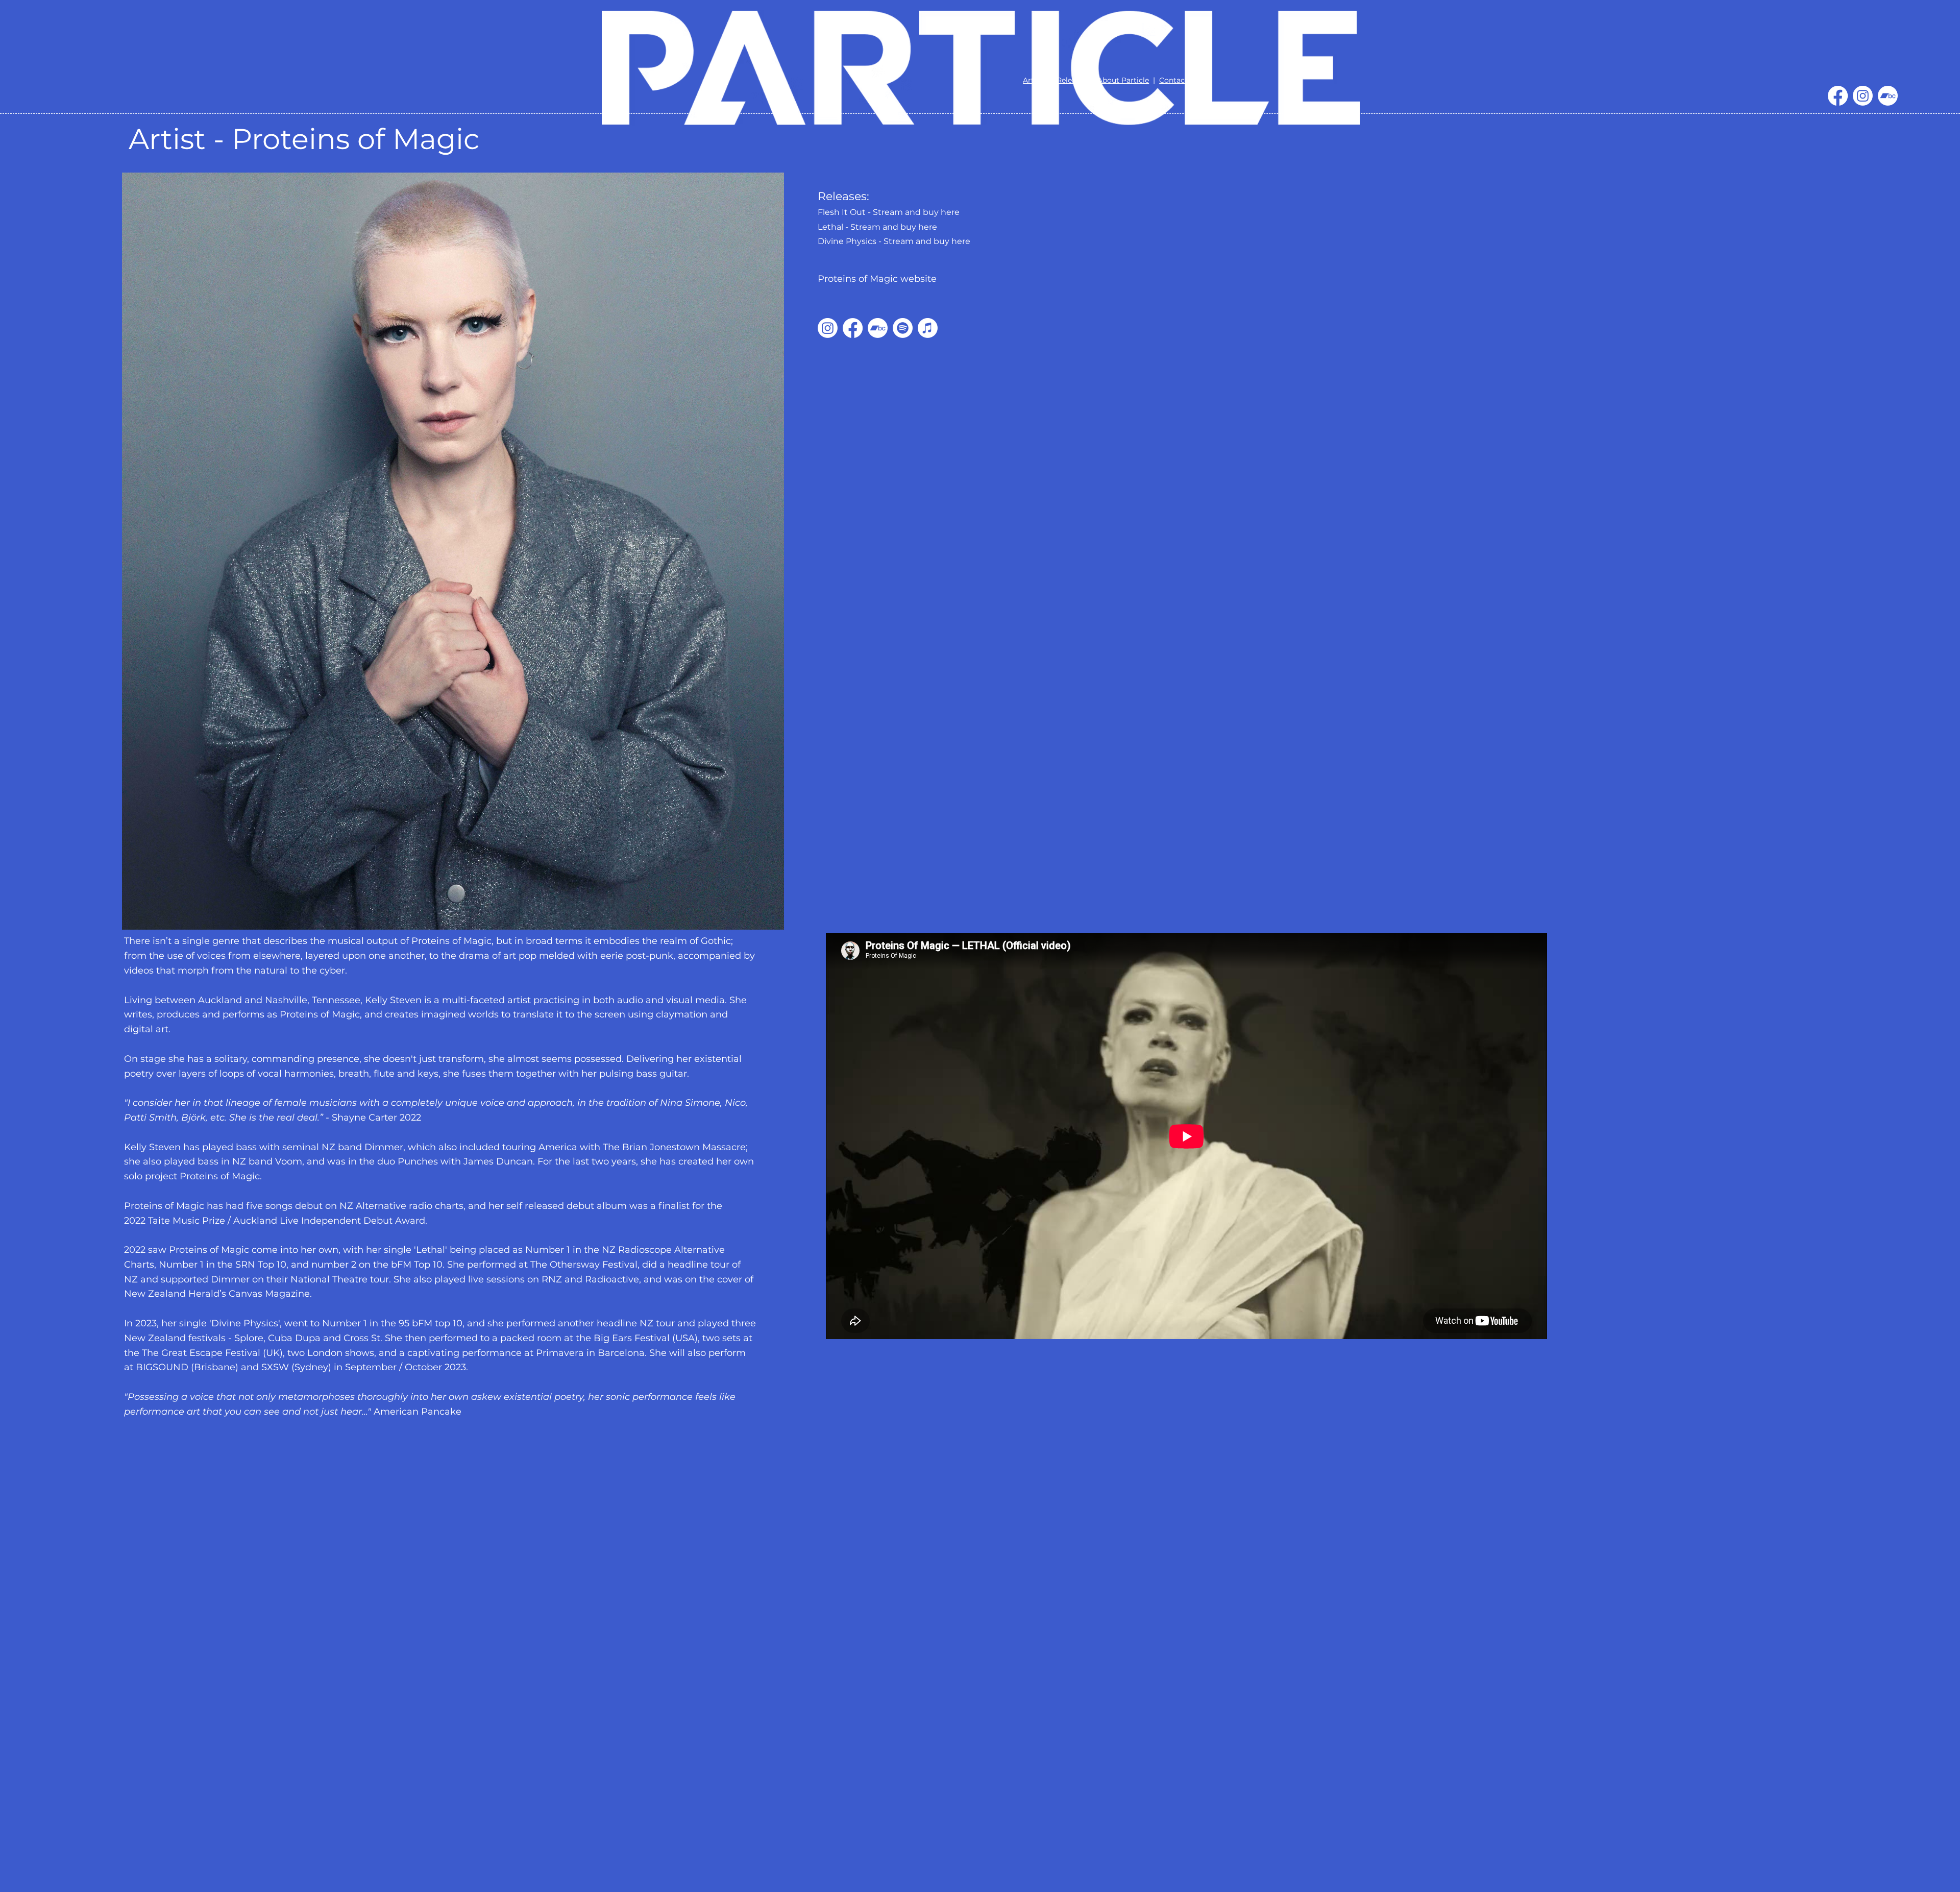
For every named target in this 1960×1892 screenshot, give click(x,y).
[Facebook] (1838, 96)
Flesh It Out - (845, 212)
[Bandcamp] (1888, 96)
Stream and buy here (916, 212)
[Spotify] (903, 328)
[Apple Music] (928, 328)
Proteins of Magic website (877, 279)
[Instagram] (1863, 96)
